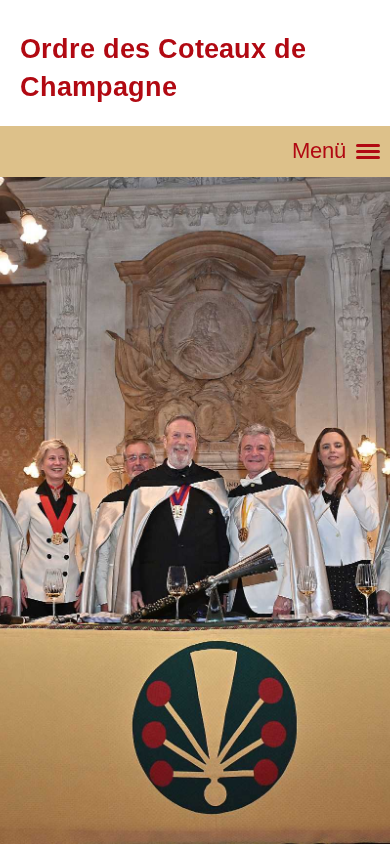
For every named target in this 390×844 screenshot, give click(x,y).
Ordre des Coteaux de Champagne (163, 67)
